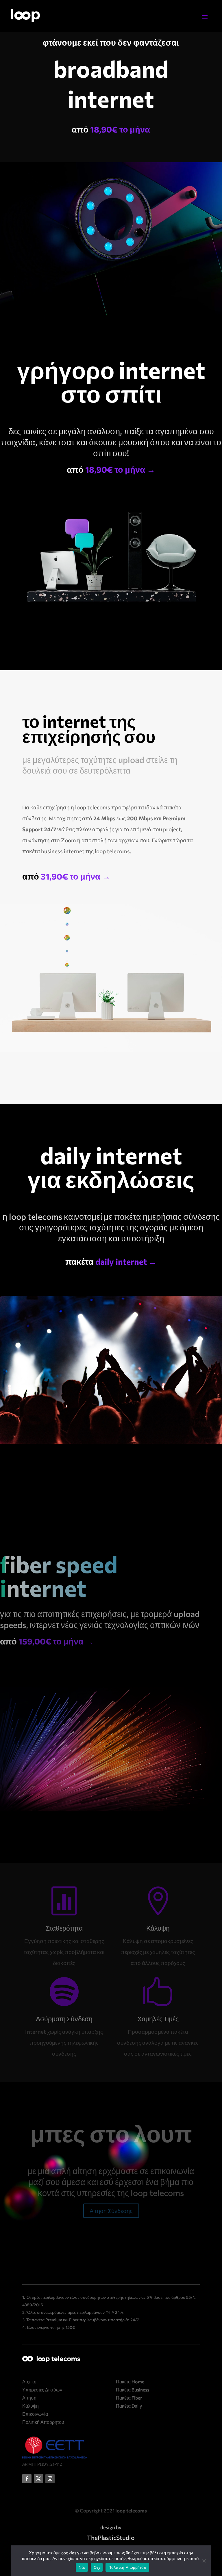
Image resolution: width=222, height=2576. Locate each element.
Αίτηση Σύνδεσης (111, 2211)
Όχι (97, 2567)
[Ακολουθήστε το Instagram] (50, 2479)
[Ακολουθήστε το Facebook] (27, 2479)
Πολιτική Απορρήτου (127, 2567)
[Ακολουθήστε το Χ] (38, 2479)
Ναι (82, 2567)
